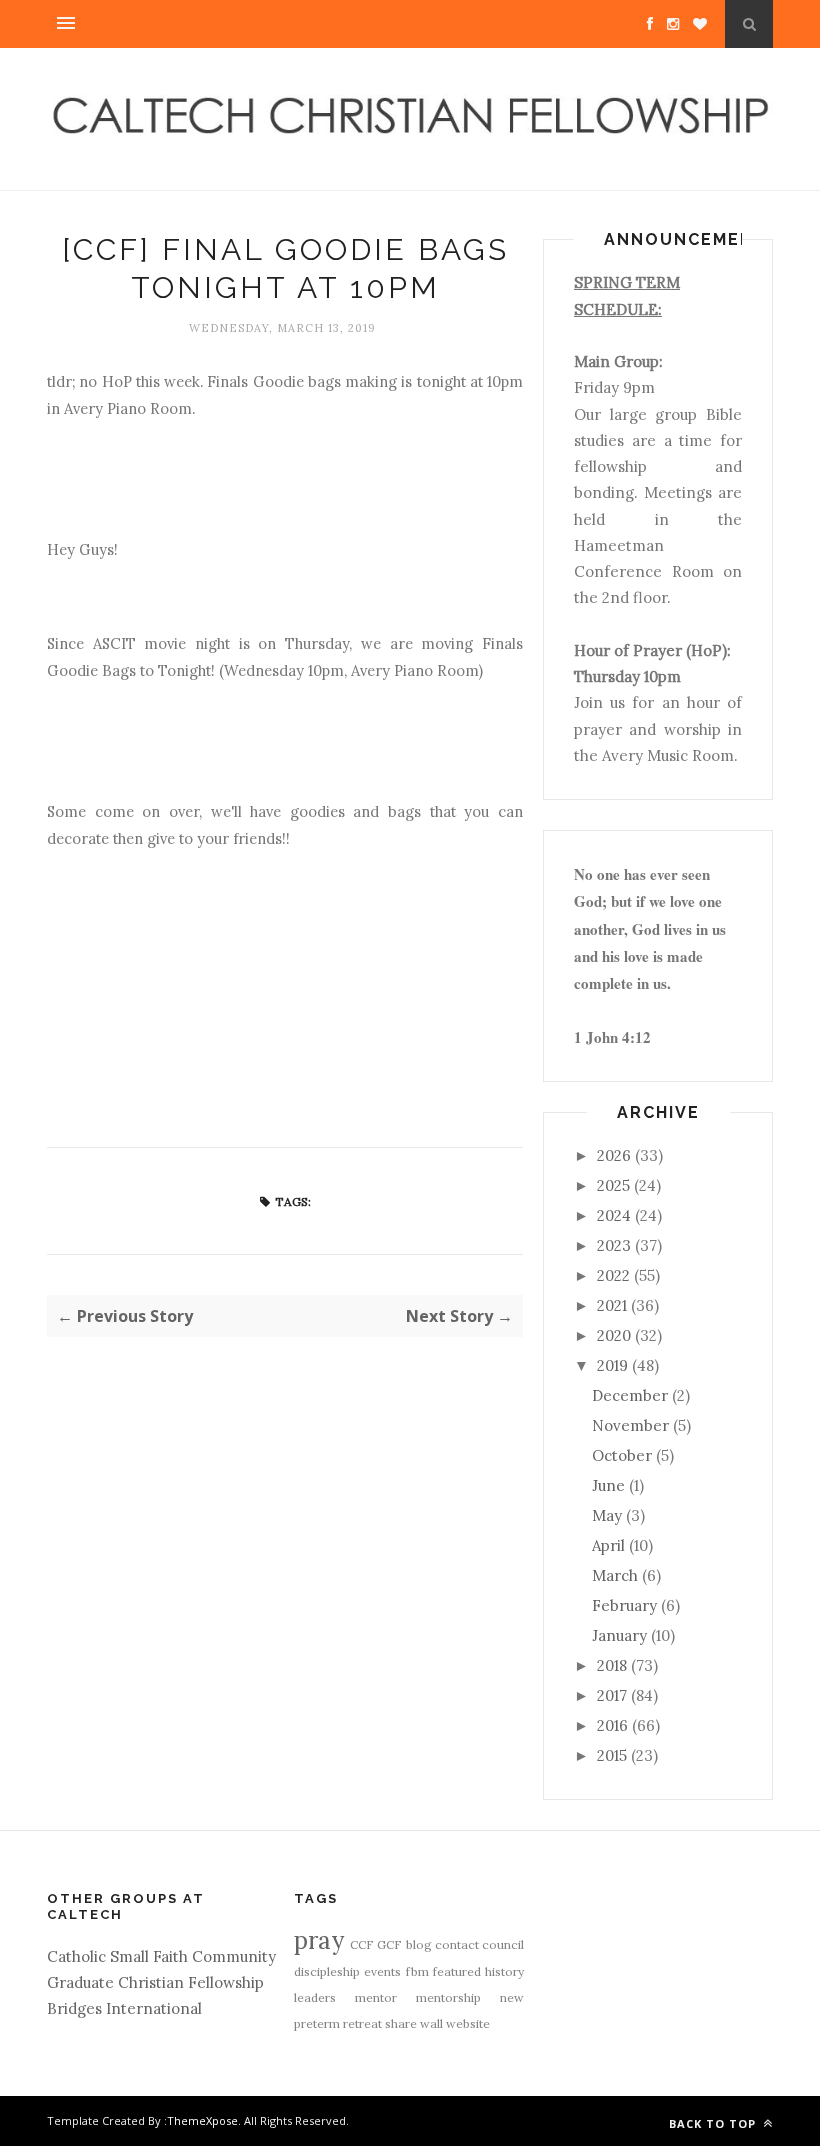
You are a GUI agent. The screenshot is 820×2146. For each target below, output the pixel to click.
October (622, 1455)
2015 (612, 1755)
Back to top (714, 2123)
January (619, 1635)
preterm (317, 2023)
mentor (376, 1997)
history (504, 1971)
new (512, 1997)
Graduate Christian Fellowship (155, 1982)
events (382, 1971)
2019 (612, 1365)
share (401, 2023)
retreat (362, 2023)
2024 (614, 1215)
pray (319, 1940)
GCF (389, 1944)
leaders (315, 1997)
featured (457, 1971)
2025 (613, 1185)
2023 (614, 1245)
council (503, 1944)
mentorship (448, 1997)
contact (457, 1944)
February (624, 1605)
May (607, 1515)
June (608, 1485)
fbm (417, 1971)
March (615, 1575)
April (608, 1545)
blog (419, 1944)
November (630, 1425)
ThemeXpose (202, 2120)
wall (431, 2023)
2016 (612, 1725)
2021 (612, 1305)
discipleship (327, 1971)
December (630, 1395)
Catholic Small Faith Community (161, 1956)
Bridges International (124, 2008)
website (468, 2023)
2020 (614, 1335)
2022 (613, 1275)
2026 (614, 1155)
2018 (612, 1665)
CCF (362, 1944)
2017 (612, 1695)
